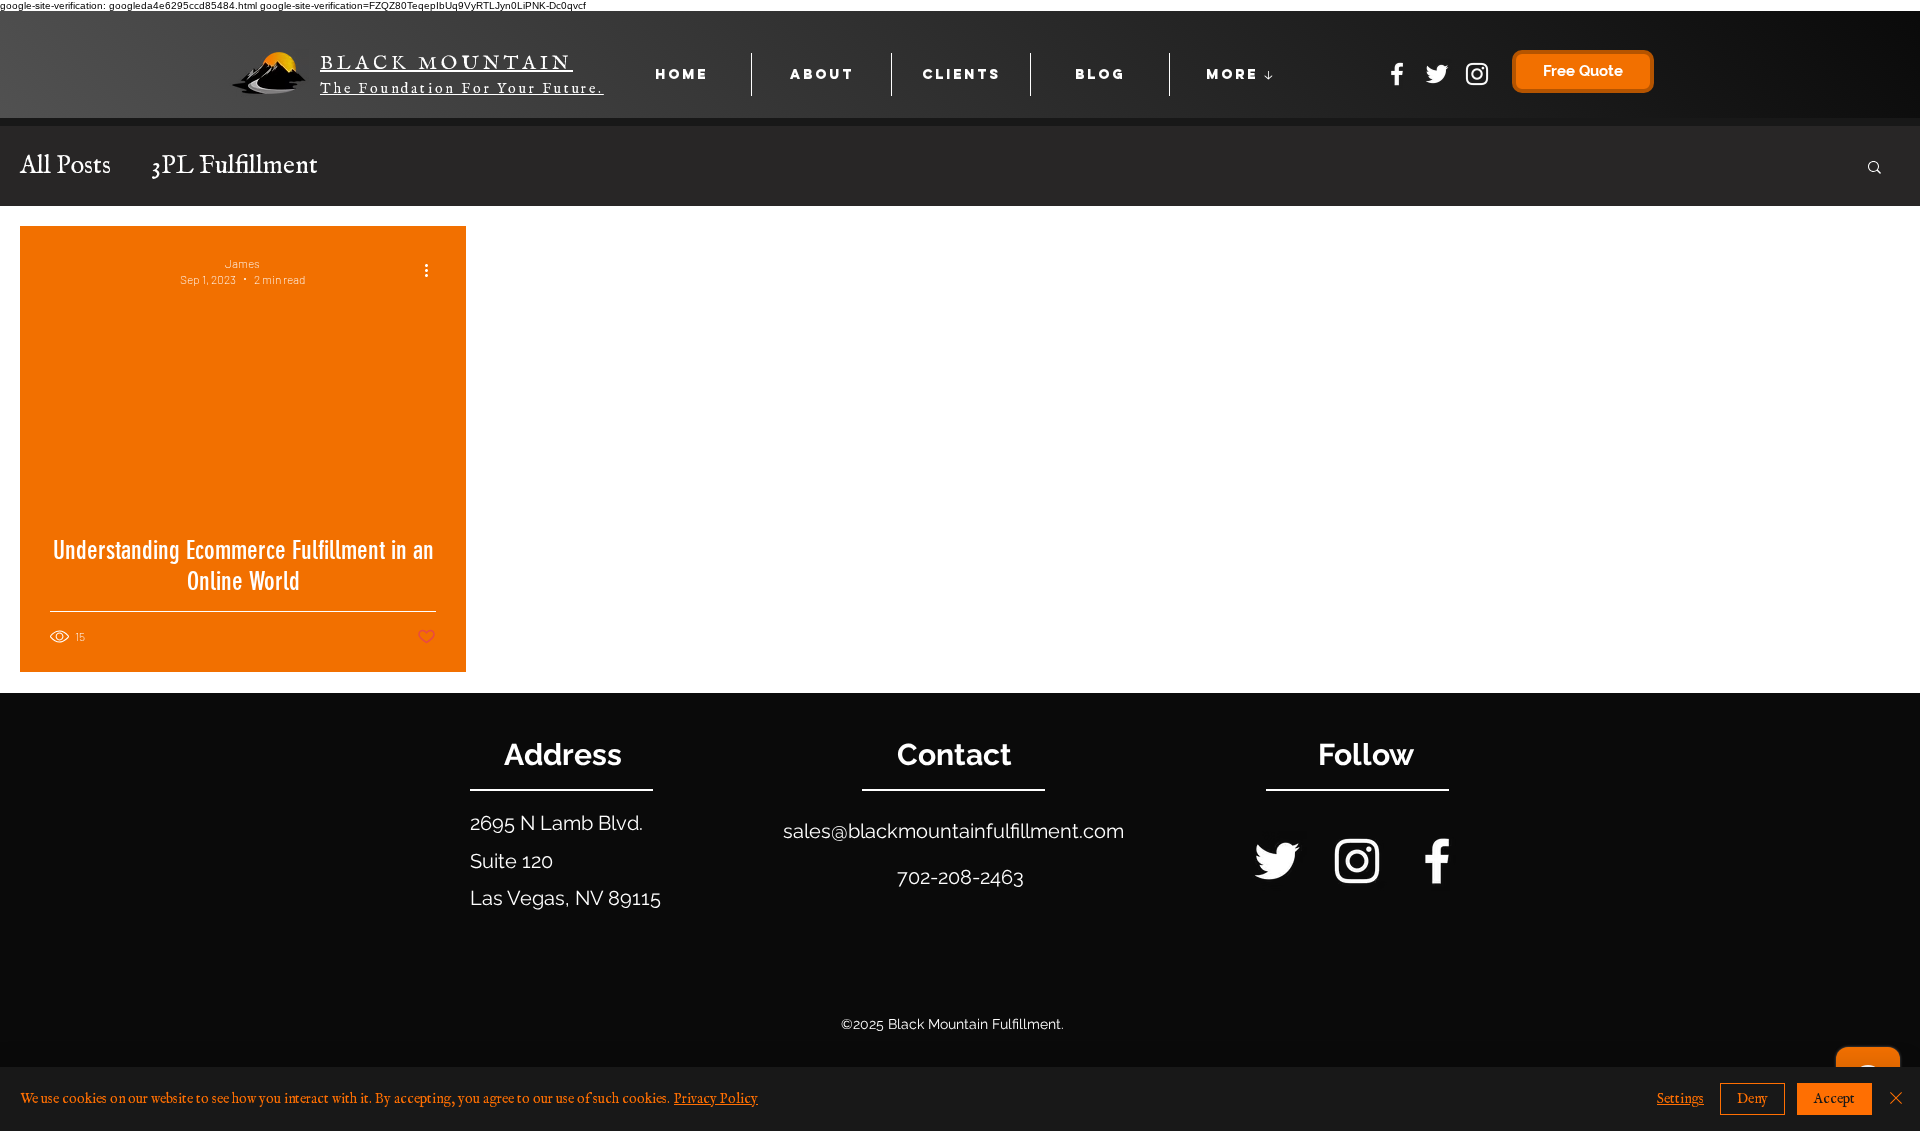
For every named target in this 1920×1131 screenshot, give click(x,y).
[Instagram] (1477, 74)
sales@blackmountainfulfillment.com (953, 831)
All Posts (65, 166)
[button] (1874, 168)
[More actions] (433, 270)
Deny (1752, 1099)
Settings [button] (1680, 1099)
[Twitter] (1437, 74)
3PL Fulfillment (234, 166)
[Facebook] (1397, 74)
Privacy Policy (716, 1099)
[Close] (1896, 1099)
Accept (1834, 1099)
